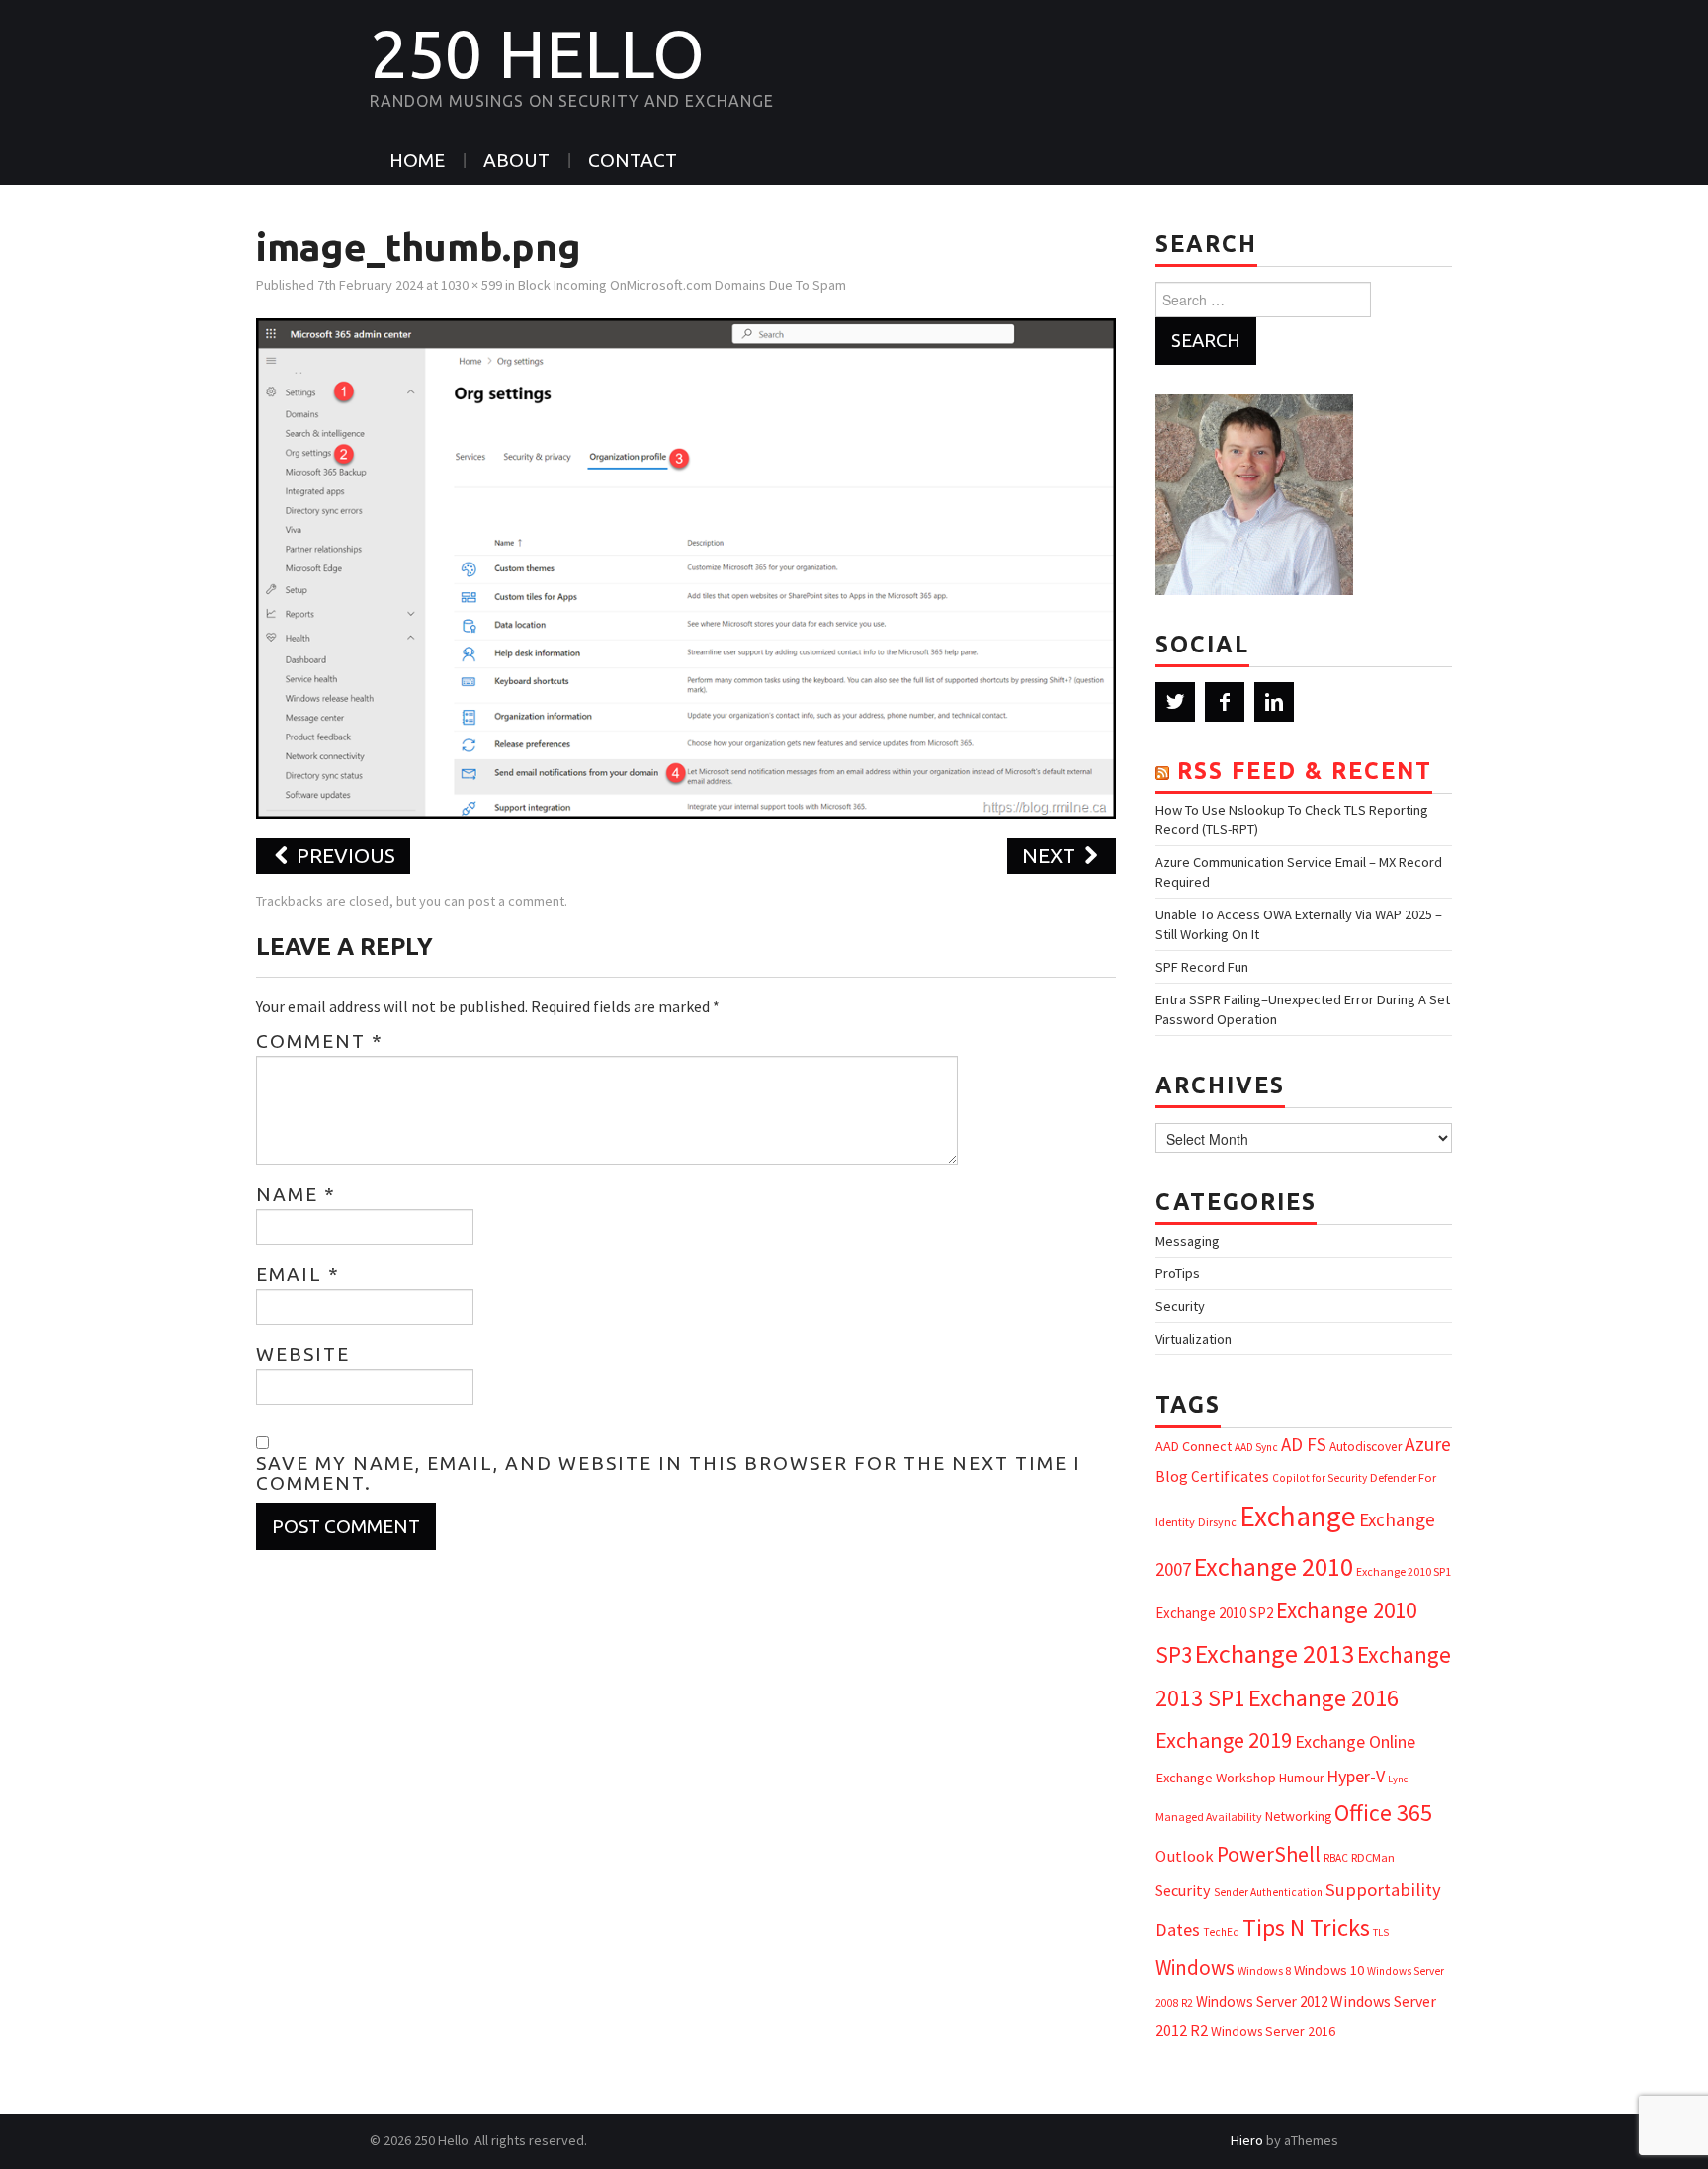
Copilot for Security (1320, 1478)
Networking (1298, 1816)
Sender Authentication (1268, 1892)
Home (417, 160)
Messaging (1188, 1241)
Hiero (1247, 2140)
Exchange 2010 (1274, 1566)
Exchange (1298, 1516)
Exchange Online (1355, 1741)
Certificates (1230, 1476)
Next (1051, 856)
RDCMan (1373, 1857)
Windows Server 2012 (1262, 2001)
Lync (1398, 1779)
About (516, 160)
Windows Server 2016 (1273, 2031)
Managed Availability (1209, 1817)
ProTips (1178, 1273)
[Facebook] (1225, 702)
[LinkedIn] (1274, 702)
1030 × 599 (471, 285)
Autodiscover (1366, 1447)
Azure (1428, 1444)
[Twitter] (1175, 702)
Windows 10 (1329, 1970)
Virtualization (1194, 1339)
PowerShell (1269, 1854)
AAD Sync (1256, 1447)
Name (296, 1194)
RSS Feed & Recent (1305, 771)
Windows (1195, 1968)
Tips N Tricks (1306, 1927)
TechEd (1221, 1932)
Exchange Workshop (1216, 1778)
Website (303, 1354)
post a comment (516, 901)
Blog (1172, 1476)
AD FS (1304, 1444)
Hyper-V (1356, 1776)
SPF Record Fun (1202, 967)
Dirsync (1217, 1522)
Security (1180, 1306)
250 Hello (537, 53)
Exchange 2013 (1275, 1653)
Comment (320, 1041)
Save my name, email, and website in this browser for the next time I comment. (669, 1473)
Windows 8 (1264, 1971)
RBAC (1336, 1858)
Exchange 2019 (1224, 1740)
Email (298, 1274)
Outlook (1185, 1856)
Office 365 (1383, 1813)
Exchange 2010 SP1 (1404, 1571)
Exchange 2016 (1324, 1698)
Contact (633, 160)
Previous (343, 856)
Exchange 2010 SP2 (1214, 1613)
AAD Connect (1194, 1446)
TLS (1381, 1932)
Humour (1301, 1778)
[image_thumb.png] (686, 566)
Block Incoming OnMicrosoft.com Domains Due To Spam (682, 285)
